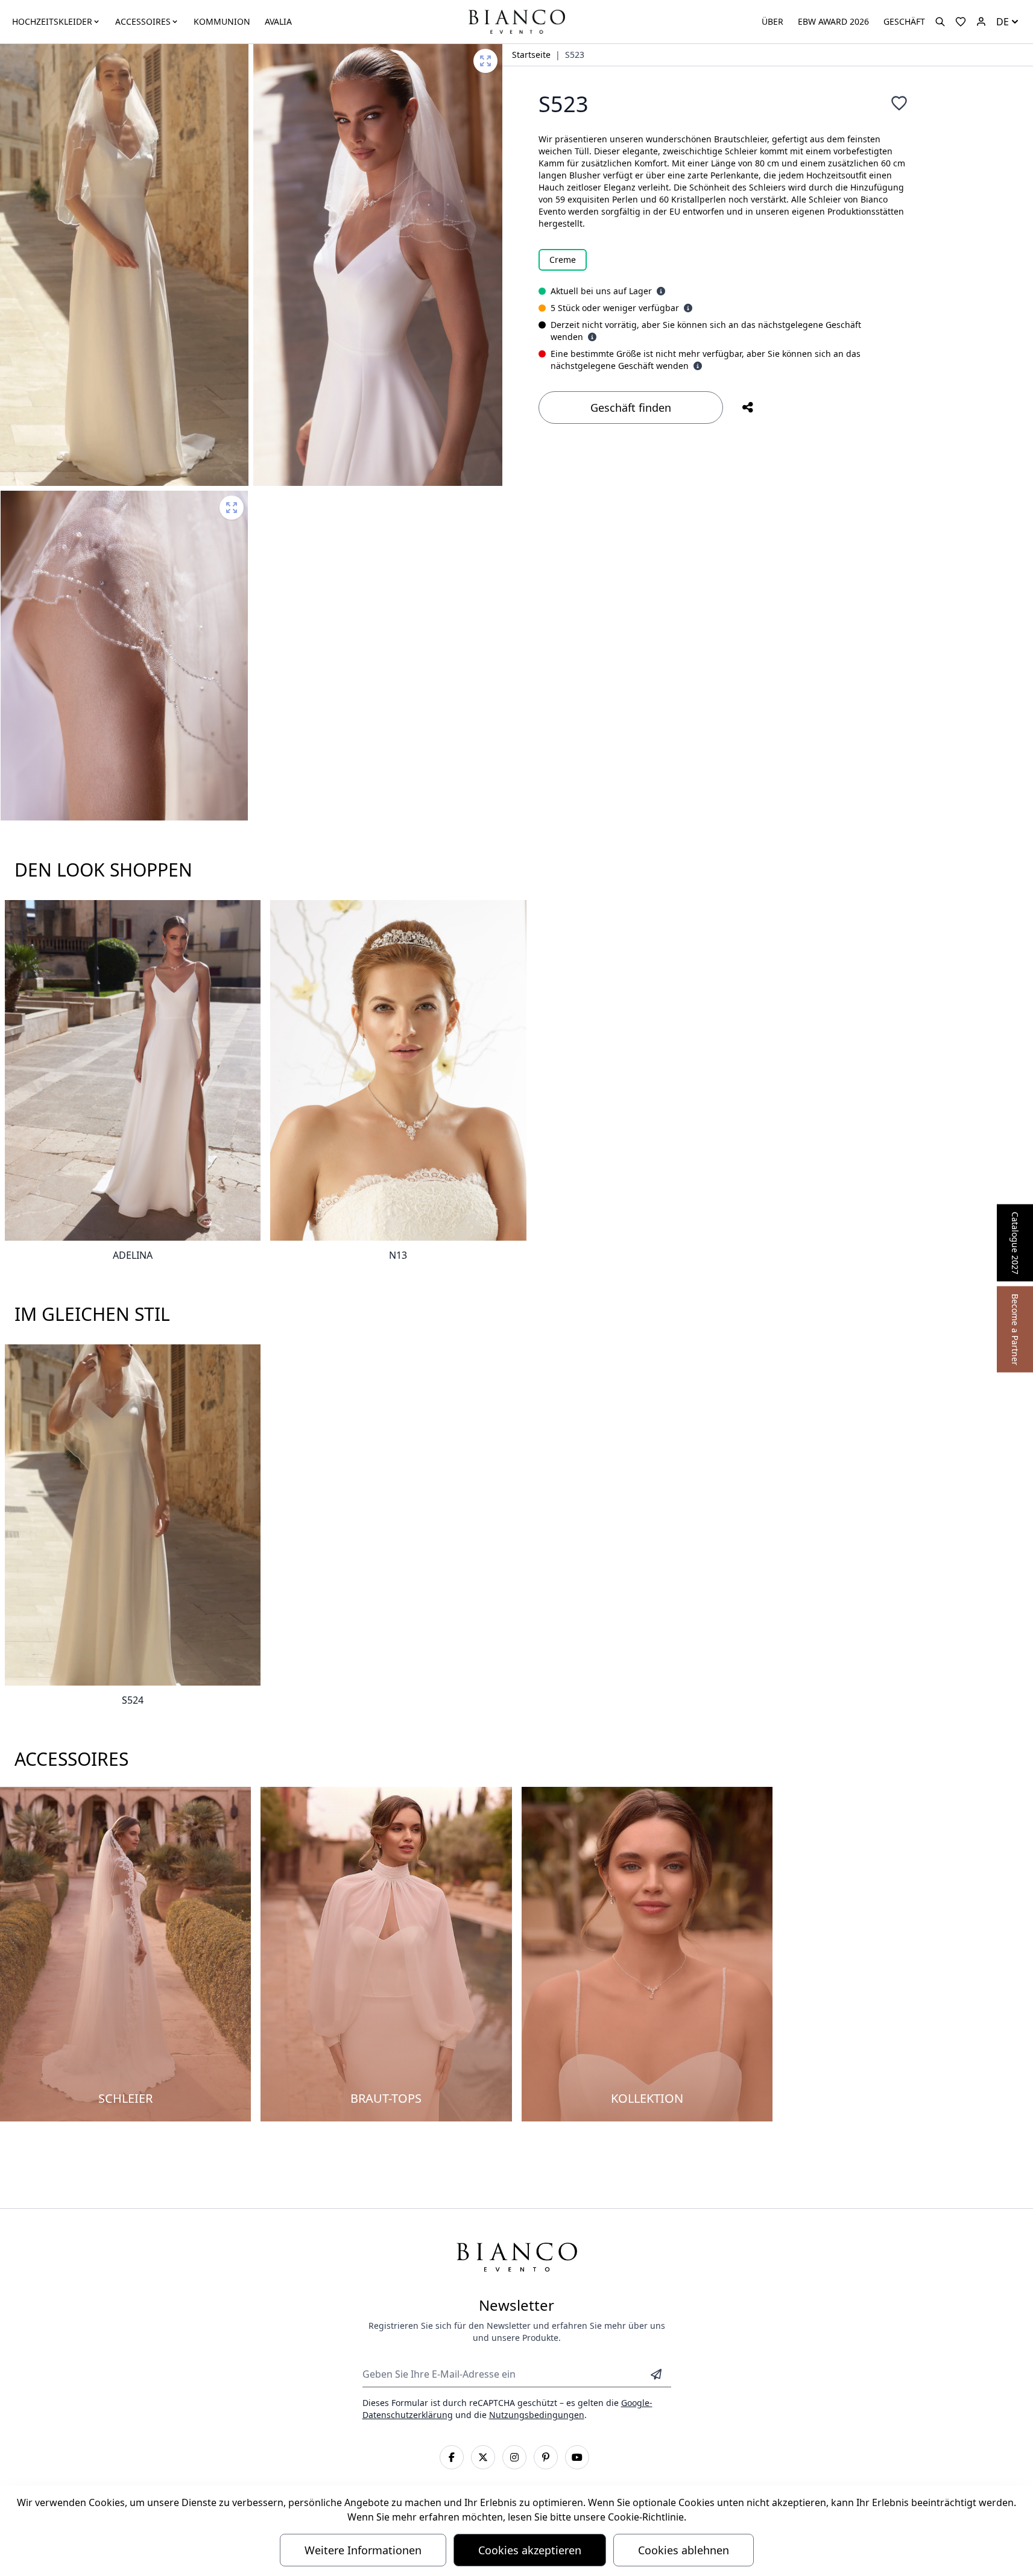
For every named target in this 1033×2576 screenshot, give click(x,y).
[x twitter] (483, 2457)
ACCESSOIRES (143, 21)
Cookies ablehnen (684, 2550)
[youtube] (577, 2457)
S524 (133, 1700)
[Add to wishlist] (899, 103)
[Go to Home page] (516, 21)
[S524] (133, 1515)
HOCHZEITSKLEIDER (52, 21)
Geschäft (904, 21)
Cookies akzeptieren (530, 2550)
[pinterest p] (546, 2457)
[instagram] (514, 2457)
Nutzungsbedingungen (537, 2415)
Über (772, 21)
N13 (398, 1255)
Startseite (531, 55)
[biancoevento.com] (981, 22)
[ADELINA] (133, 1071)
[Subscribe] (656, 2374)
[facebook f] (452, 2457)
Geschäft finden (631, 408)
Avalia (278, 21)
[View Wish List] (961, 22)
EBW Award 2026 (833, 21)
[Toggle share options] (748, 408)
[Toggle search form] (940, 22)
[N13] (398, 1071)
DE (1003, 22)
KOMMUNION (222, 21)
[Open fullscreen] (485, 61)
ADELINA (133, 1255)
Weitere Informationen (363, 2550)
